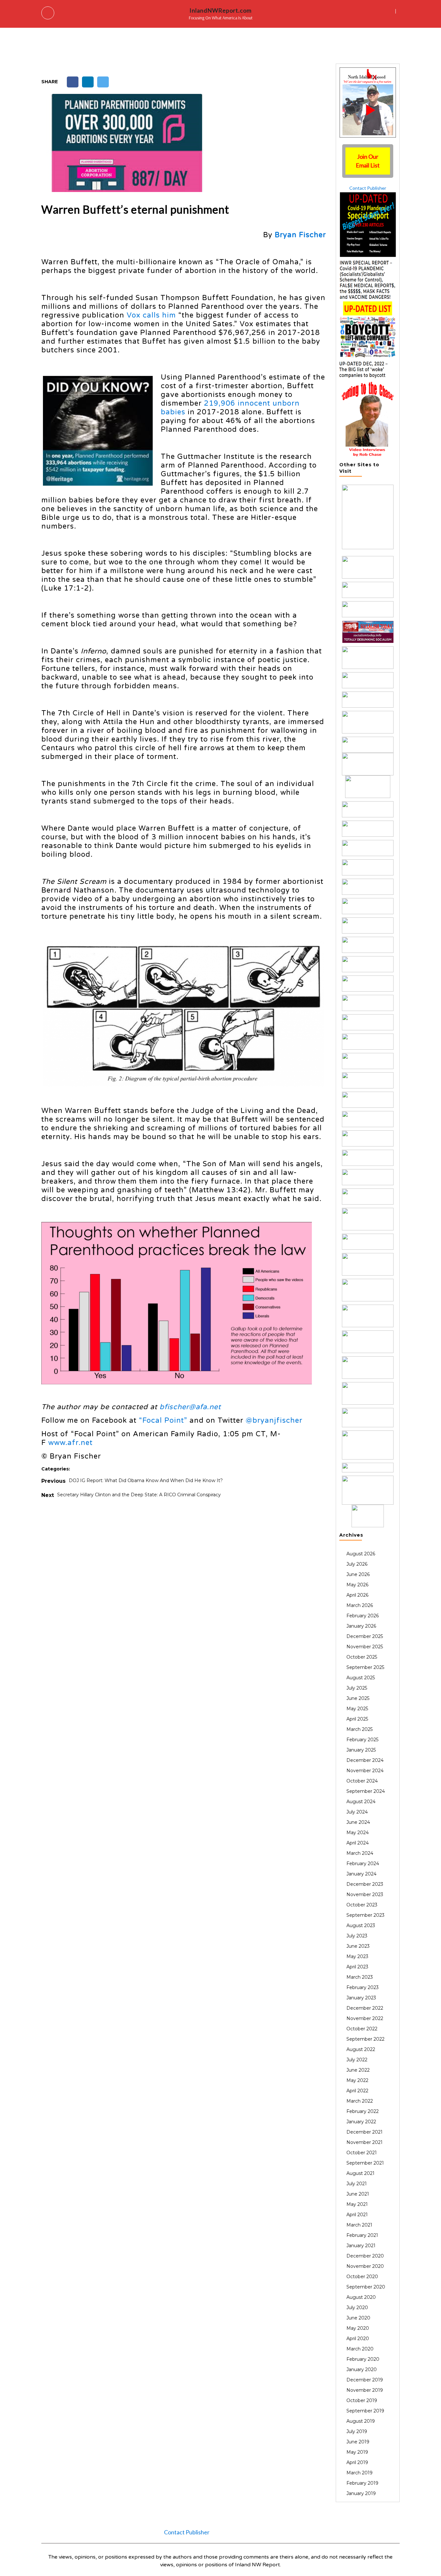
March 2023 (360, 1977)
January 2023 (361, 1998)
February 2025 (362, 1740)
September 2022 (365, 2039)
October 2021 (362, 2153)
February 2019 (362, 2483)
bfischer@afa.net (190, 1407)
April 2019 (357, 2462)
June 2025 (358, 1698)
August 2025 (361, 1678)
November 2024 (365, 1771)
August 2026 (361, 1554)
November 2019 (365, 2390)
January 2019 (361, 2493)
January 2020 (362, 2369)
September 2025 (365, 1667)
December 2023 (365, 1884)
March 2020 (360, 2349)
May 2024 (358, 1833)
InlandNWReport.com (221, 10)
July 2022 (357, 2060)
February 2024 (363, 1864)
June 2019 (358, 2442)
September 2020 (366, 2287)
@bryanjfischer (274, 1420)
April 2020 (358, 2339)
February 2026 (363, 1616)
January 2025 (361, 1750)
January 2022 (361, 2122)
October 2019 (362, 2400)
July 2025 (357, 1688)
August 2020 (361, 2297)
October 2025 (362, 1657)
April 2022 (357, 2091)
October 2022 (362, 2029)
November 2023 (365, 1894)
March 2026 (360, 1605)
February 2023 (363, 1987)
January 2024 (361, 1874)
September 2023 (365, 1915)
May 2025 (357, 1709)
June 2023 (358, 1946)
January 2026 (361, 1626)
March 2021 (359, 2225)
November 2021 (364, 2142)
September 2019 (365, 2411)
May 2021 (357, 2204)
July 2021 (357, 2184)
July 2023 (357, 1936)
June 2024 (358, 1822)
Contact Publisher (368, 188)
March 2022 (360, 2101)
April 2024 (358, 1843)
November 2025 (365, 1647)
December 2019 (365, 2380)
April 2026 (357, 1595)
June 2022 (358, 2070)
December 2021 (364, 2132)
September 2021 (365, 2163)
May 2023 (357, 1956)
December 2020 (365, 2256)
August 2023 (361, 1925)
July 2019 (357, 2431)
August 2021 (360, 2173)
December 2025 (365, 1636)
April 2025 (357, 1719)
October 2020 (362, 2277)
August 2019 (361, 2421)
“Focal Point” (163, 1420)
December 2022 (365, 2008)
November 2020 (365, 2266)
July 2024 (357, 1812)
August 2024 (361, 1802)
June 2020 (358, 2318)
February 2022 (363, 2111)
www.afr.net (70, 1443)
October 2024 (362, 1781)
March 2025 (359, 1729)
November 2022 (365, 2018)
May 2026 (357, 1585)
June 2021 (358, 2194)
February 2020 (363, 2359)
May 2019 (357, 2452)
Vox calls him (151, 315)
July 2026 (357, 1564)
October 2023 (362, 1905)
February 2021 (362, 2235)
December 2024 (365, 1760)
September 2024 (366, 1791)
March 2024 (360, 1853)
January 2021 (361, 2246)
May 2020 (358, 2328)
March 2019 (359, 2473)
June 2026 (358, 1574)
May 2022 (357, 2080)
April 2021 (357, 2215)
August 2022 (361, 2049)
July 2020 (357, 2308)
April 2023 (357, 1967)
